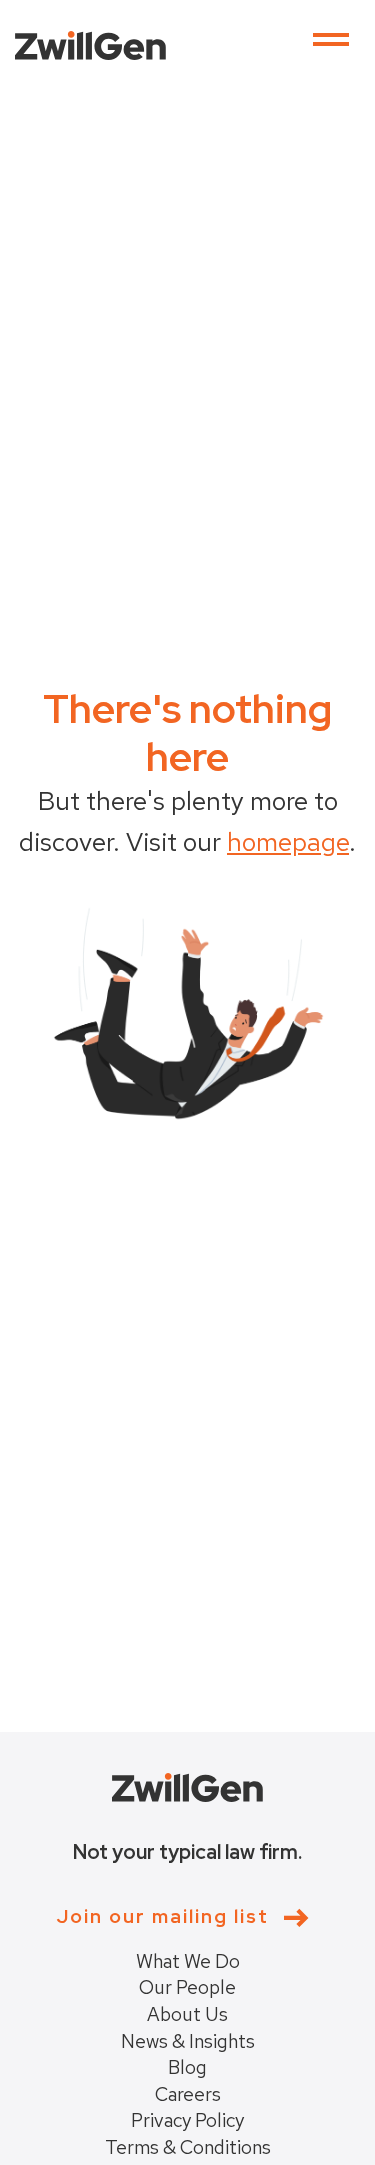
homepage (288, 842)
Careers (188, 2094)
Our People (187, 1987)
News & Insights (188, 2041)
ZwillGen (90, 45)
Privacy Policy (187, 2120)
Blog (187, 2067)
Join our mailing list (162, 1917)
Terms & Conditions (188, 2147)
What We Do (188, 1961)
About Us (187, 2014)
